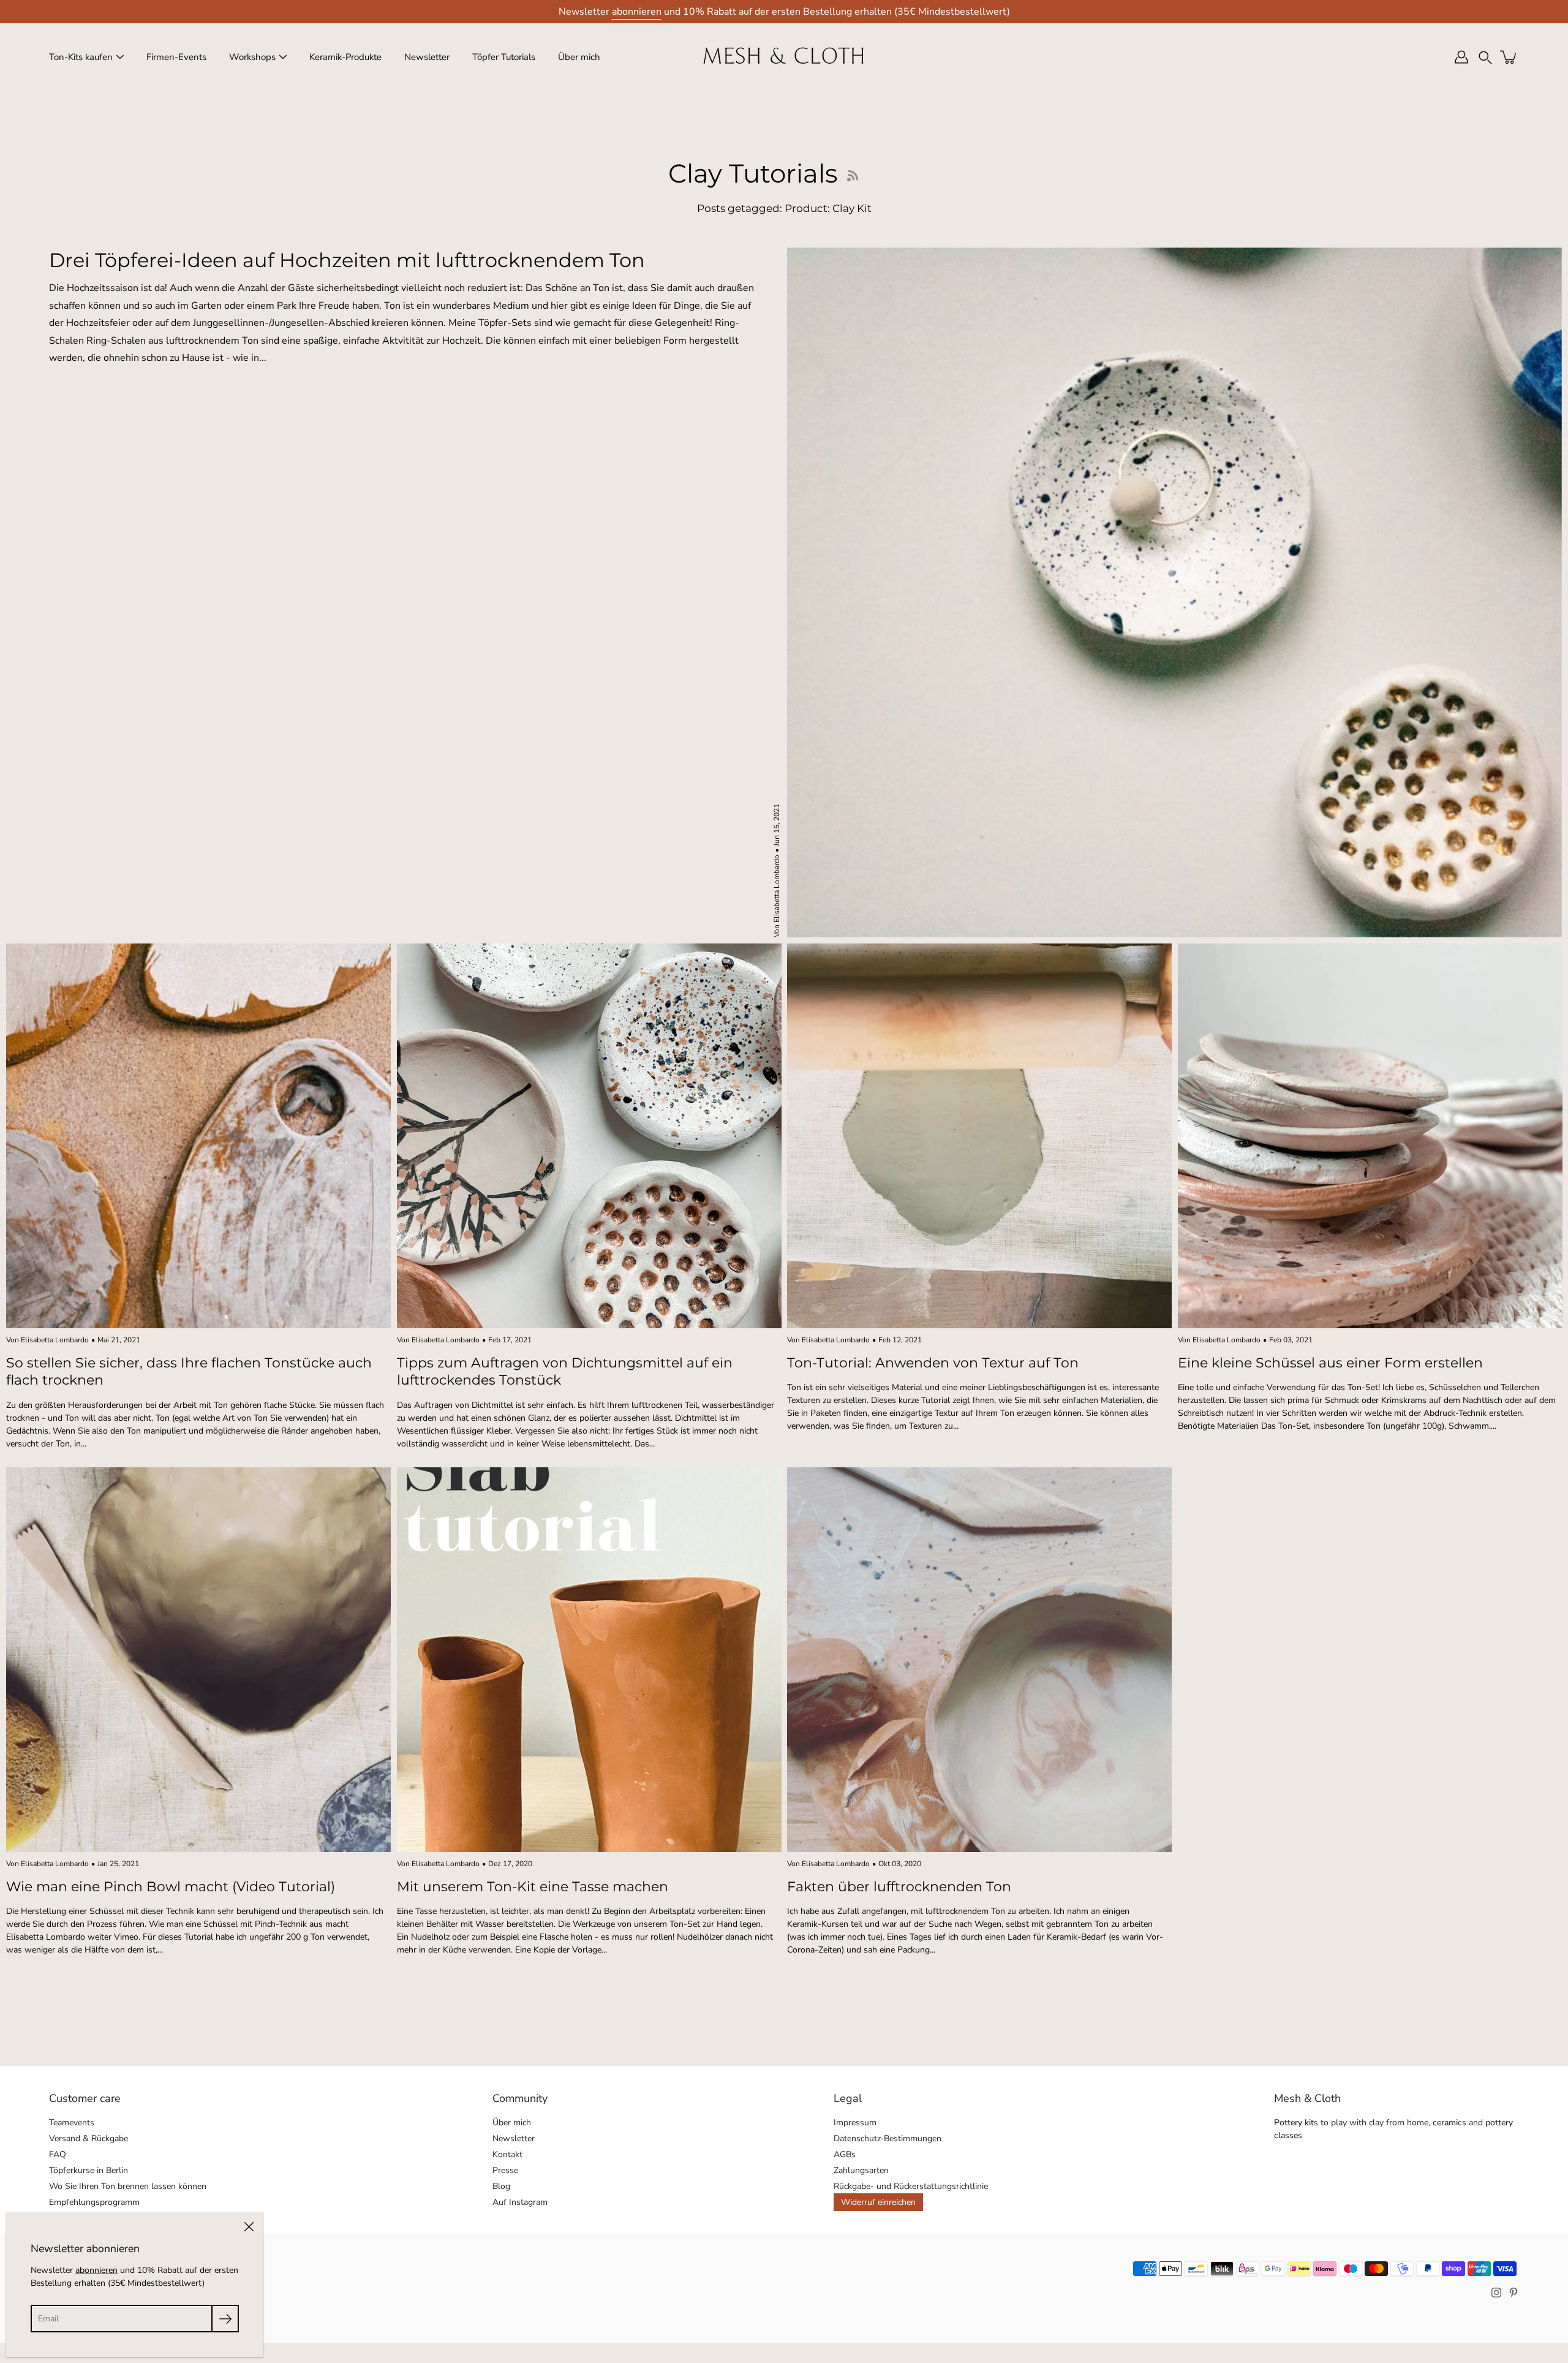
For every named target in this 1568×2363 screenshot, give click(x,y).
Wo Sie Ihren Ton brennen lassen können (128, 2186)
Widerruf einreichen (878, 2202)
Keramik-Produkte (345, 57)
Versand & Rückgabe (89, 2138)
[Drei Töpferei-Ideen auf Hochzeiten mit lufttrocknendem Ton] (1174, 592)
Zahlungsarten (861, 2170)
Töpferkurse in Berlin (89, 2170)
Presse (505, 2170)
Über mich (579, 57)
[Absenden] (225, 2319)
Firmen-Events (176, 57)
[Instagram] (1496, 2293)
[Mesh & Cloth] (784, 57)
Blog (501, 2186)
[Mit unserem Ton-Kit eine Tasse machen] (589, 1660)
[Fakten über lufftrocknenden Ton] (979, 1660)
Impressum (855, 2123)
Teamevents (72, 2123)
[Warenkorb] (1509, 57)
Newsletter (427, 57)
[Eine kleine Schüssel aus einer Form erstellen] (1370, 1136)
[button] (1485, 57)
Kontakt (507, 2154)
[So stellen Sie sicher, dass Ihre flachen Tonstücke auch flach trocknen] (198, 1136)
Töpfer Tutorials (504, 57)
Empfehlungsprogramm (94, 2202)
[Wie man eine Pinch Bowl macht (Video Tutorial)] (198, 1660)
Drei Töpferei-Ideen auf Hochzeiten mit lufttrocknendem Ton (347, 260)
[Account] (1461, 57)
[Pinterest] (1513, 2293)
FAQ (58, 2154)
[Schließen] (249, 2227)
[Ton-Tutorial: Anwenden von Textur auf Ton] (979, 1136)
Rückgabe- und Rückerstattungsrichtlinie (911, 2186)
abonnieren (637, 12)
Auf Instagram (520, 2202)
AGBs (845, 2154)
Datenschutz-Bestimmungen (888, 2138)
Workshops (252, 57)
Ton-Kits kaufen (81, 57)
